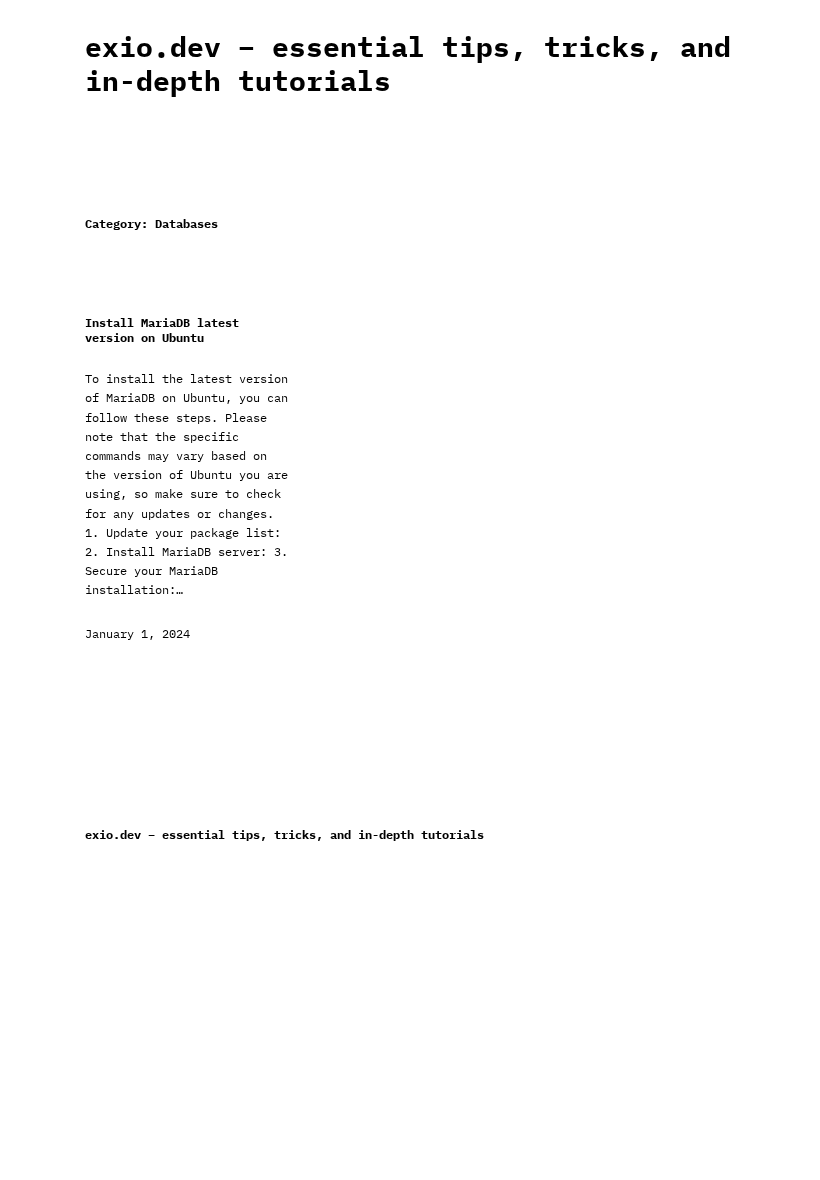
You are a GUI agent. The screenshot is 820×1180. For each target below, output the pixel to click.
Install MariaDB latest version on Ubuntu (162, 330)
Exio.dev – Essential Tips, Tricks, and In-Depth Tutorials (408, 63)
